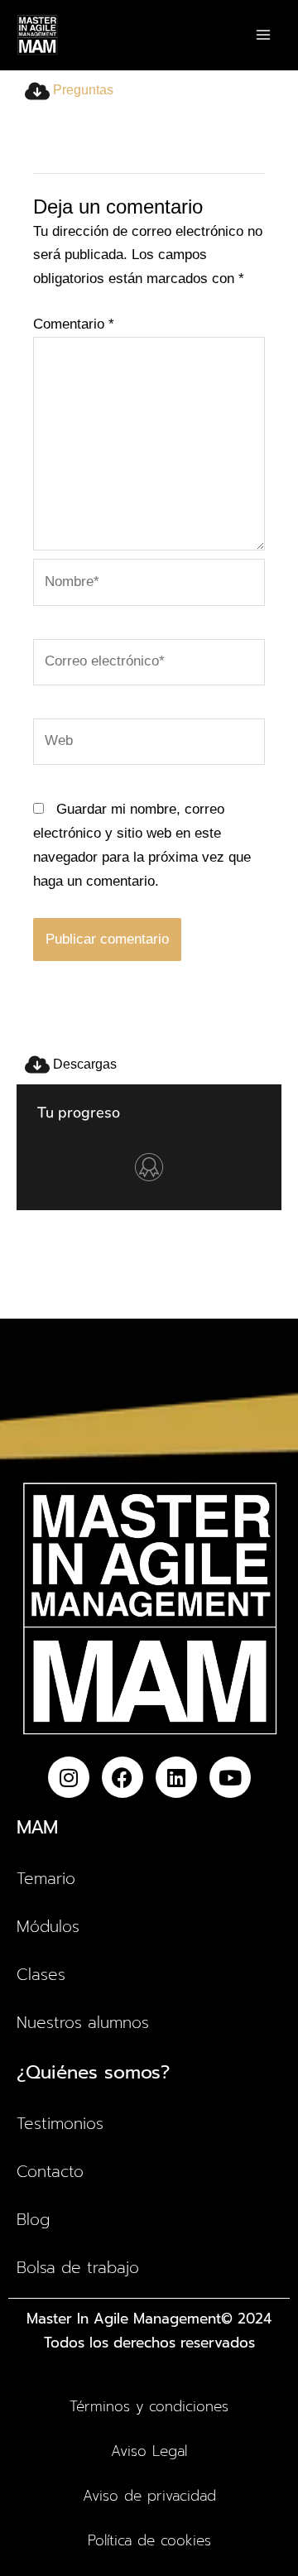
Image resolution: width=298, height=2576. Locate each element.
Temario (46, 1879)
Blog (33, 2220)
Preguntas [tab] (82, 90)
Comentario (74, 324)
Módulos (48, 1927)
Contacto (50, 2172)
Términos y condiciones (149, 2406)
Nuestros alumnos (83, 2023)
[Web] (149, 745)
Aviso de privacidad (149, 2496)
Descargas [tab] (83, 1064)
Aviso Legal (149, 2451)
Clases (41, 1975)
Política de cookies (149, 2540)
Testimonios (60, 2124)
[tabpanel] (149, 578)
